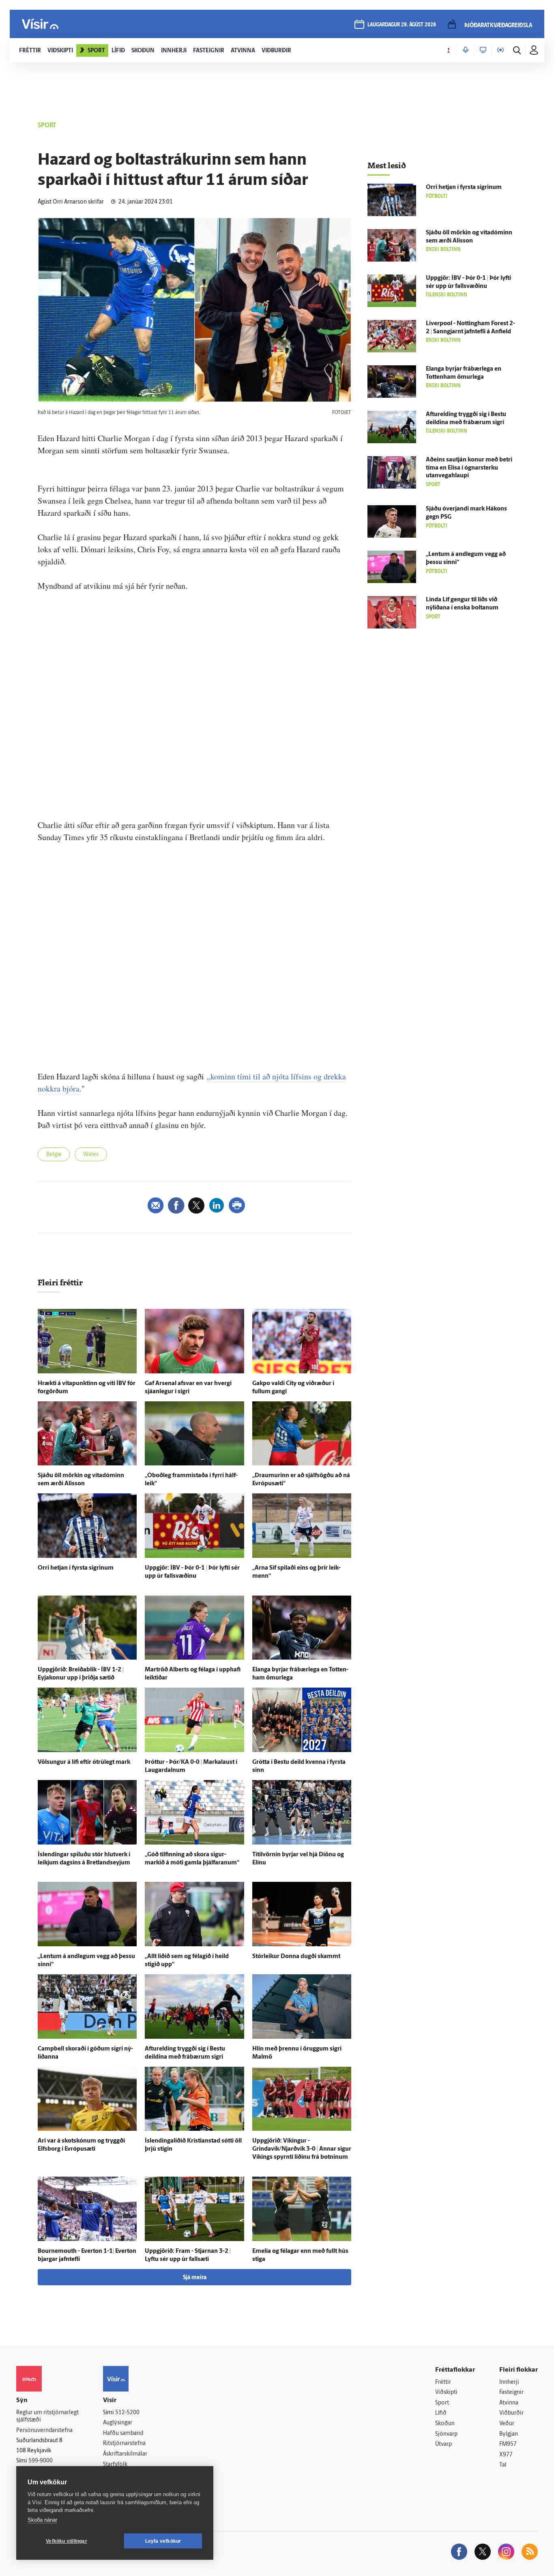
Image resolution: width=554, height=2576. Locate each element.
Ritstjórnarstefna (124, 2444)
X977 (506, 2455)
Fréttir (443, 2382)
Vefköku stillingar (67, 2541)
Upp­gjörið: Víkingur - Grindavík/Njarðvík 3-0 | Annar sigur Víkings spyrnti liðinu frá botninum (302, 2149)
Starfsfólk (115, 2465)
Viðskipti (446, 2393)
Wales (91, 1155)
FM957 (508, 2444)
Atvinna (509, 2403)
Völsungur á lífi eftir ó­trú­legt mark (84, 1762)
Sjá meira (195, 2278)
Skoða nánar (42, 2520)
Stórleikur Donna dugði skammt (296, 1957)
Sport (442, 2403)
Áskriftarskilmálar (125, 2454)
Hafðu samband (123, 2433)
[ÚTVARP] (500, 50)
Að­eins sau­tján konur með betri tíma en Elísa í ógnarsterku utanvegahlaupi (469, 468)
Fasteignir (511, 2393)
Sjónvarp (446, 2434)
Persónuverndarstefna (44, 2431)
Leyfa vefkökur (163, 2541)
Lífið (441, 2413)
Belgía (54, 1155)
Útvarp (443, 2444)
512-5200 (127, 2413)
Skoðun (445, 2424)
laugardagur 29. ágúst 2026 (402, 25)
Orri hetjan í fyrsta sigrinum (76, 1568)
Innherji (509, 2382)
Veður (507, 2424)
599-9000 (41, 2461)
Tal (503, 2465)
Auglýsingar (118, 2423)
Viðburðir (511, 2413)
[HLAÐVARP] (466, 50)
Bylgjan (509, 2434)
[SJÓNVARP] (483, 50)
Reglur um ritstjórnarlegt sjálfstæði (47, 2417)
